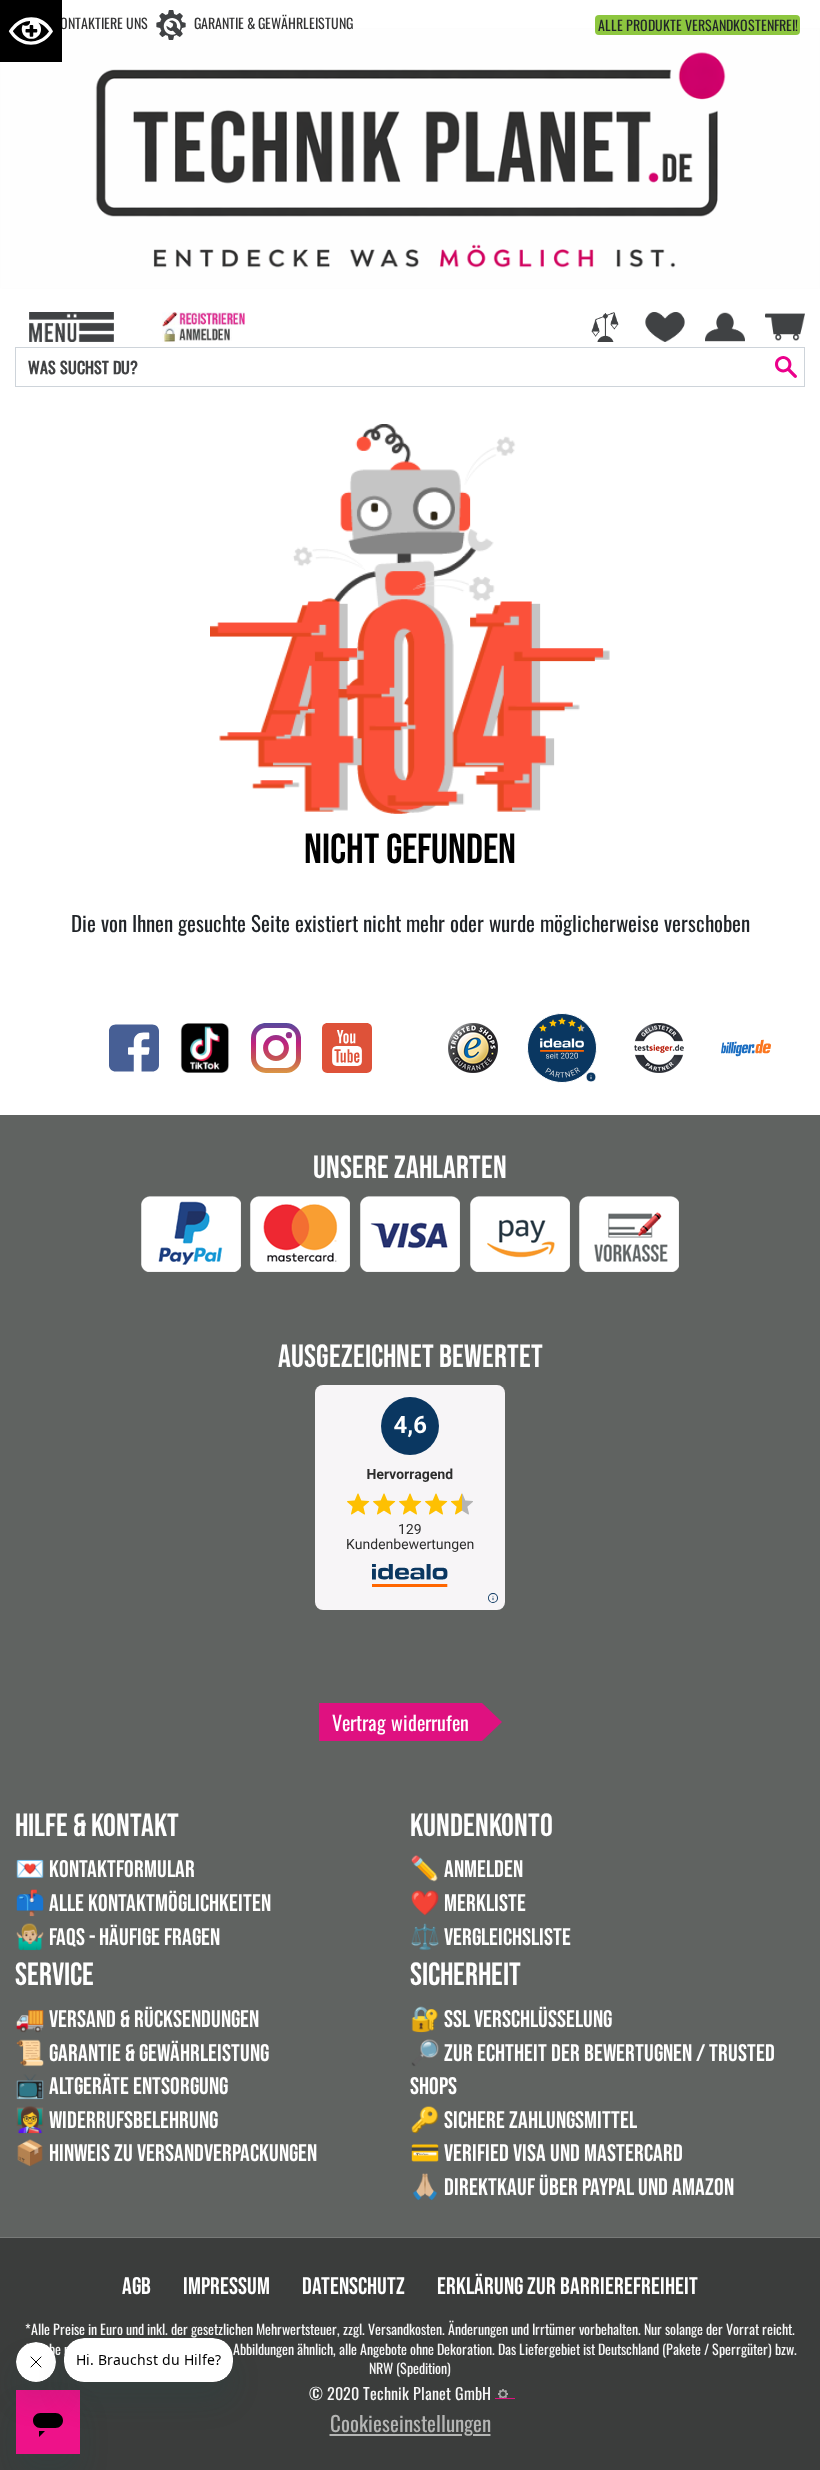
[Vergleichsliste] (605, 325)
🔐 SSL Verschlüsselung (511, 2019)
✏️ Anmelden (466, 1869)
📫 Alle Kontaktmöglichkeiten (143, 1903)
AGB (136, 2286)
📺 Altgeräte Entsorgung (121, 2086)
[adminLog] (503, 2394)
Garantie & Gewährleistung (273, 22)
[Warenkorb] (785, 323)
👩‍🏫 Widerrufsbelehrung (116, 2120)
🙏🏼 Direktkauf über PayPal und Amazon (572, 2187)
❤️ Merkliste (468, 1903)
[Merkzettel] (665, 325)
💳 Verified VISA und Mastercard (546, 2153)
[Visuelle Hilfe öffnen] (31, 31)
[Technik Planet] (410, 155)
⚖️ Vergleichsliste (490, 1937)
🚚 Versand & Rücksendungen (137, 2019)
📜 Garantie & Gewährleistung (142, 2053)
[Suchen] (786, 367)
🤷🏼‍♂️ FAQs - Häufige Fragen (117, 1937)
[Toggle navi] (71, 325)
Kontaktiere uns (100, 22)
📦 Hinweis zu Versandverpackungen (166, 2153)
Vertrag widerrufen (400, 1722)
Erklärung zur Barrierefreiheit (567, 2286)
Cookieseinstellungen (410, 2422)
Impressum (226, 2286)
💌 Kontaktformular (105, 1869)
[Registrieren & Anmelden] (203, 325)
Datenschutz (353, 2286)
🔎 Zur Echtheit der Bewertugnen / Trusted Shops (592, 2070)
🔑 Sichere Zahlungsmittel (523, 2120)
